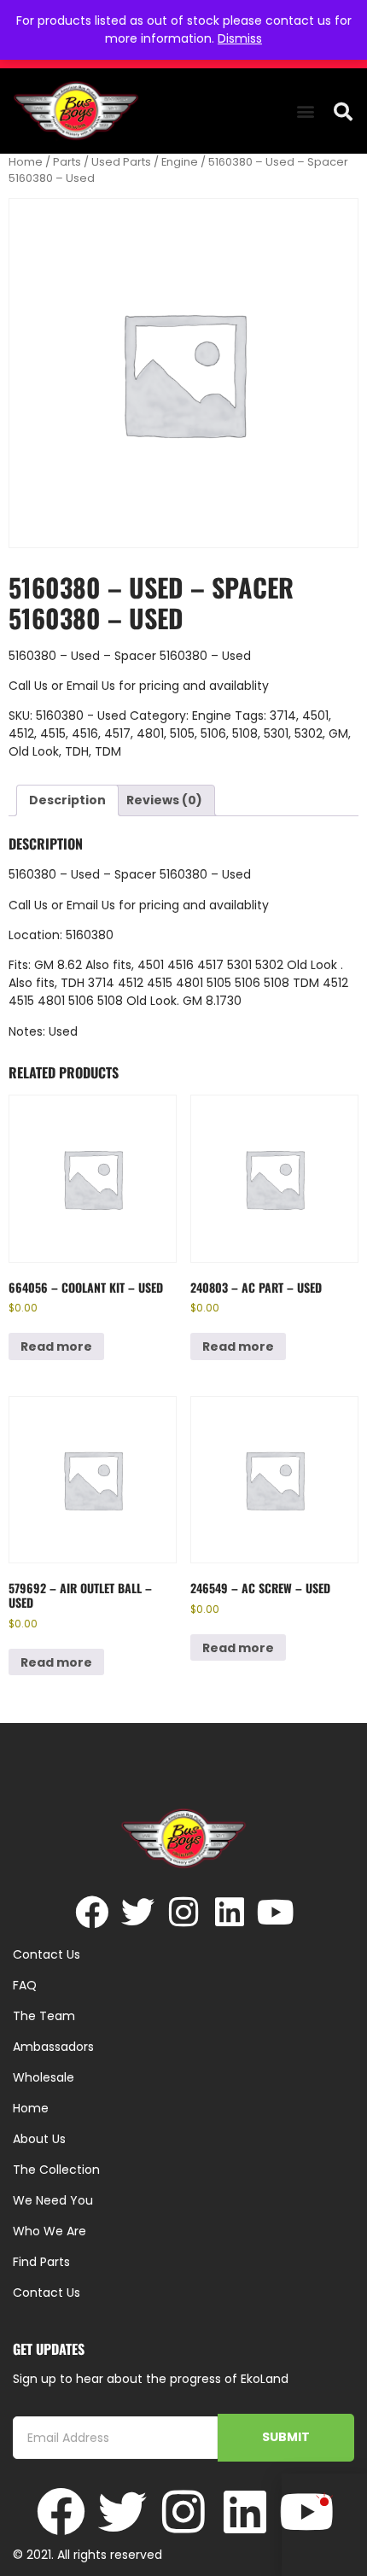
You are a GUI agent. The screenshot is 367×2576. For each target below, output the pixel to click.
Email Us (93, 686)
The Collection (56, 2170)
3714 (283, 716)
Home (26, 162)
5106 (213, 733)
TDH (77, 751)
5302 (309, 733)
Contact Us (47, 2293)
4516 (85, 733)
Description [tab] (67, 800)
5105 (182, 733)
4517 (117, 733)
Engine (180, 162)
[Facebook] (92, 1912)
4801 (150, 733)
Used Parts (121, 162)
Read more (56, 1346)
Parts (67, 162)
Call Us (28, 686)
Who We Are (50, 2231)
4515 (53, 733)
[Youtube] (276, 1912)
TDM (108, 751)
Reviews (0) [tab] (164, 800)
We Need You (53, 2200)
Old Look (34, 751)
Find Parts (41, 2262)
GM (338, 733)
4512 (21, 733)
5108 (245, 733)
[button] (305, 111)
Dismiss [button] (240, 38)
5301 (276, 733)
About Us (39, 2139)
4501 (315, 716)
